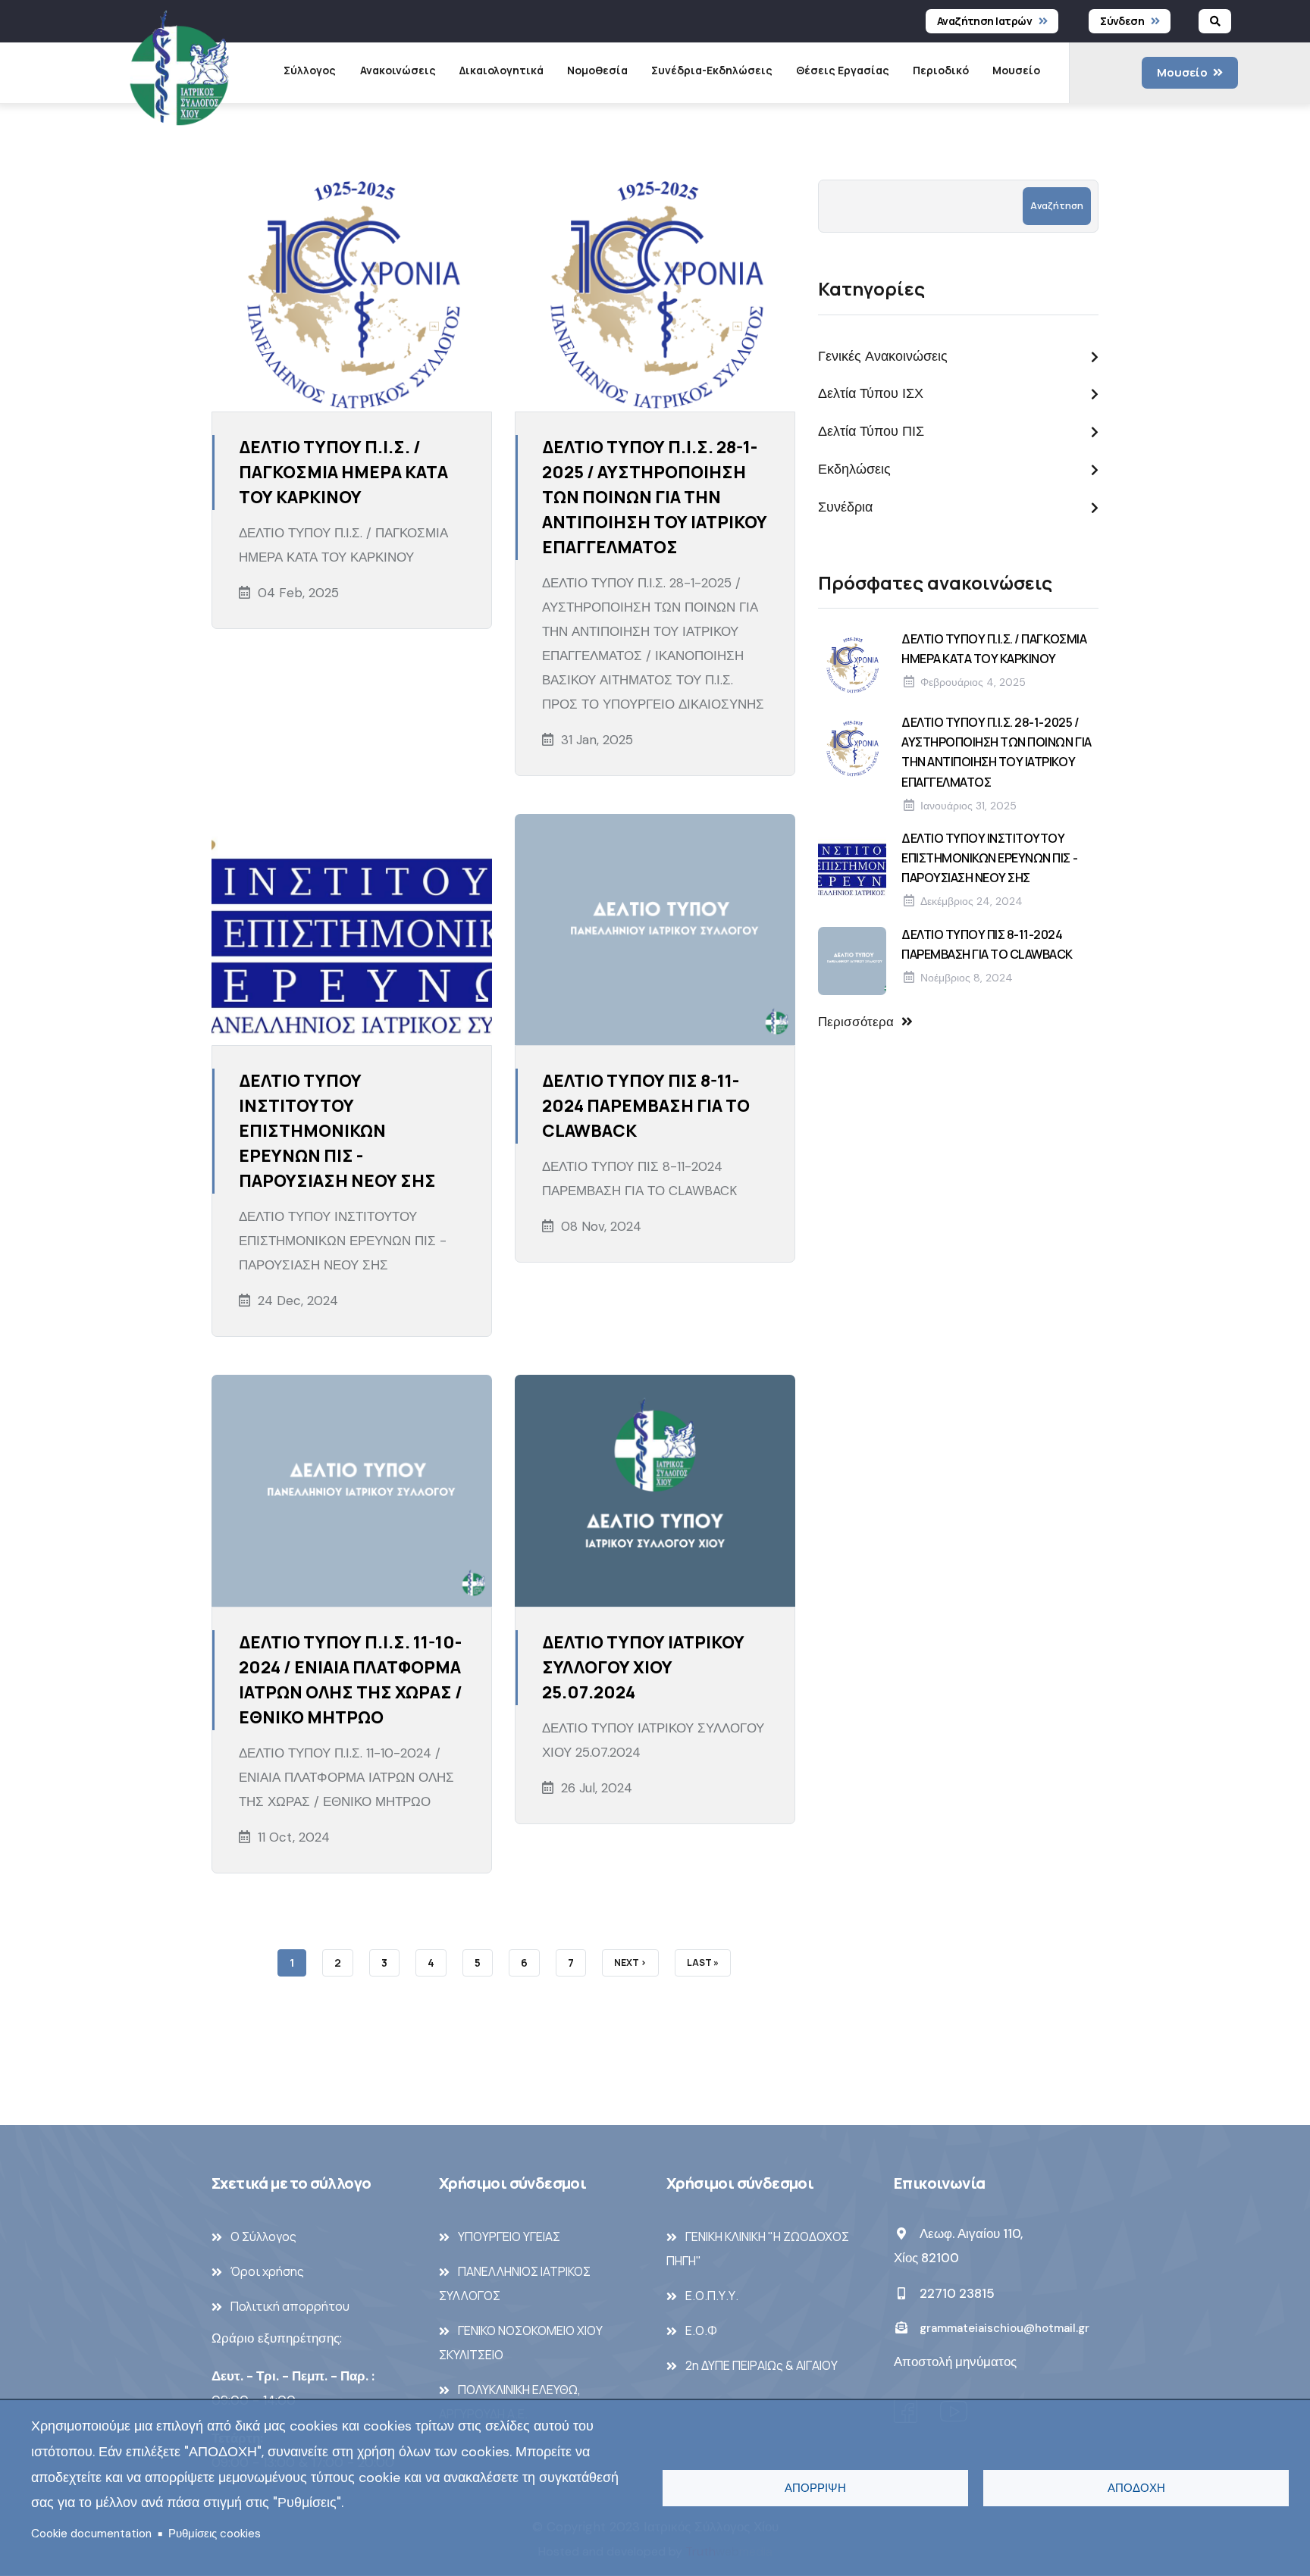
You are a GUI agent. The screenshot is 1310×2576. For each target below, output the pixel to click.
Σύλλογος (310, 70)
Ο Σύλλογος (263, 2236)
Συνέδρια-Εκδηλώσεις (712, 70)
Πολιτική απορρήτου (290, 2306)
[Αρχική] (179, 72)
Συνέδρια (845, 507)
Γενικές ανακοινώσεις (883, 356)
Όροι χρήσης (267, 2271)
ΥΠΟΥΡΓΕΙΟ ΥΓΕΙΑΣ (509, 2236)
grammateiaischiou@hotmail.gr (1003, 2328)
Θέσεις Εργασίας (843, 70)
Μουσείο (1016, 70)
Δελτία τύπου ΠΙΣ (871, 431)
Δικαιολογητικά (501, 70)
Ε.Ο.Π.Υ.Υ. (712, 2296)
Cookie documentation (91, 2534)
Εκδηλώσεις (854, 469)
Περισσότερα (856, 1022)
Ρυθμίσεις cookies (215, 2534)
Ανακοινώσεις (398, 70)
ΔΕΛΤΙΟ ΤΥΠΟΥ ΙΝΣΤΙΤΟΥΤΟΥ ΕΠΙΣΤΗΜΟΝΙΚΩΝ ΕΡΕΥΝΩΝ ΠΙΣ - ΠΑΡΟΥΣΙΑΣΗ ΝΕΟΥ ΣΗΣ (989, 858)
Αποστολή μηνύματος (955, 2362)
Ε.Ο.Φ (701, 2330)
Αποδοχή (1136, 2488)
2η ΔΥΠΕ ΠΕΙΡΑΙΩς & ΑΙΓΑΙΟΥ (762, 2365)
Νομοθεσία (597, 70)
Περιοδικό (941, 70)
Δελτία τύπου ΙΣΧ (871, 393)
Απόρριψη (815, 2488)
